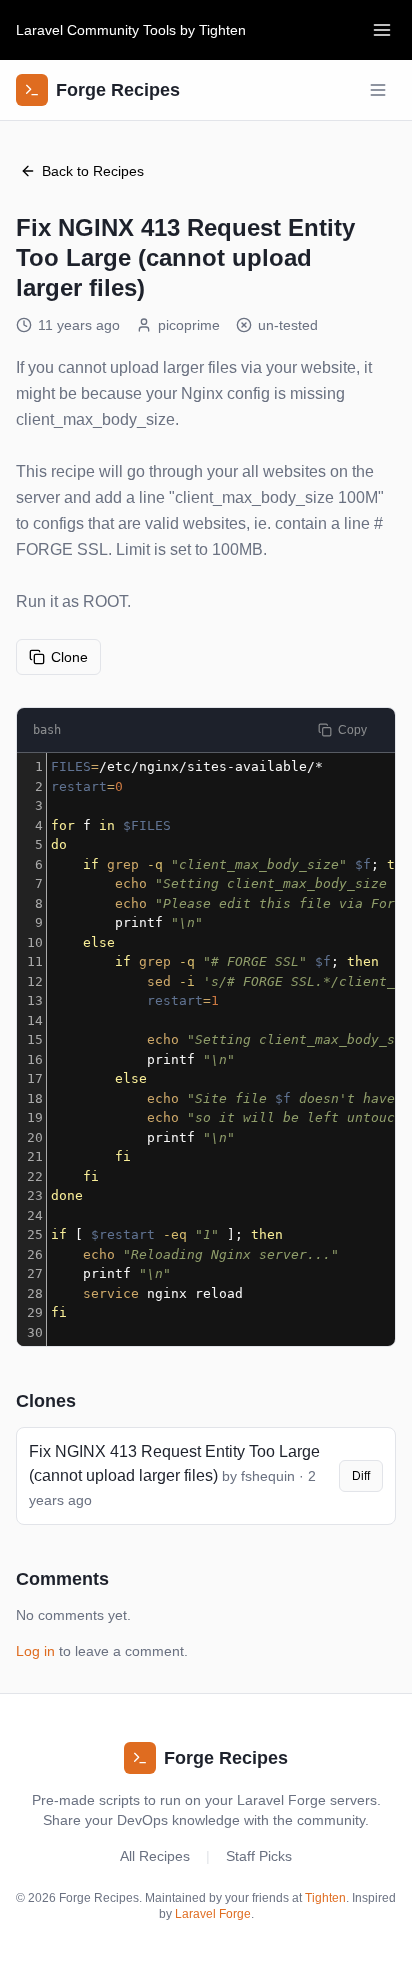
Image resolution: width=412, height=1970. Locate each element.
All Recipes (155, 1856)
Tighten (222, 30)
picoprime (189, 325)
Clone (69, 657)
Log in (35, 1651)
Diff (361, 1476)
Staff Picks (259, 1856)
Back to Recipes (93, 171)
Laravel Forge (213, 1914)
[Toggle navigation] (382, 30)
